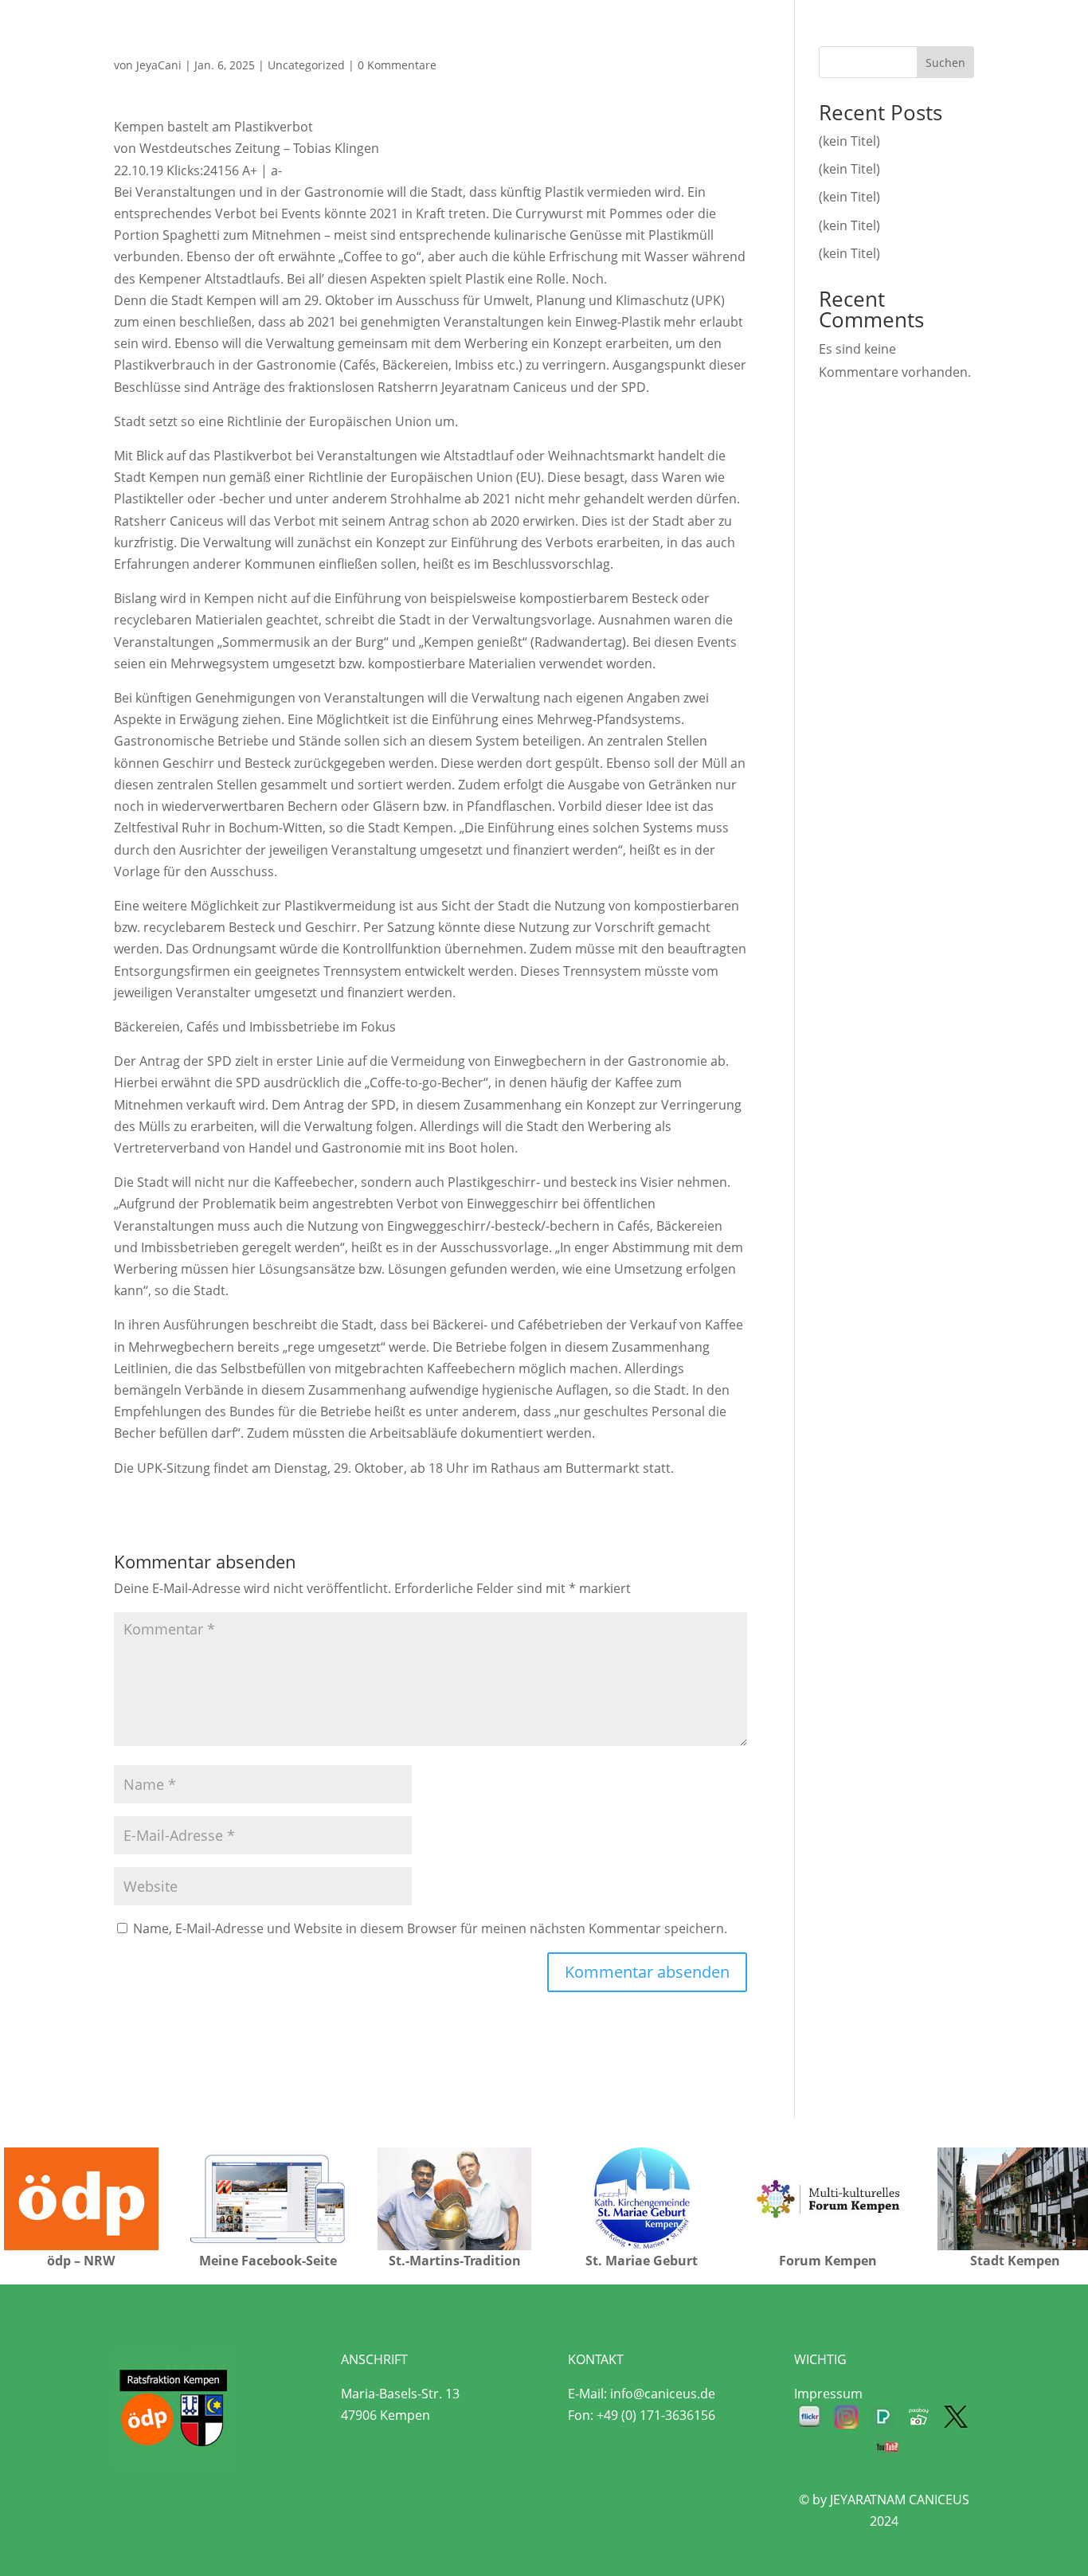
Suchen (945, 63)
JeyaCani (159, 65)
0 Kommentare (397, 65)
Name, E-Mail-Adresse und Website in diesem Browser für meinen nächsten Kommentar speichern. (430, 1928)
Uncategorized (306, 65)
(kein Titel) (849, 141)
